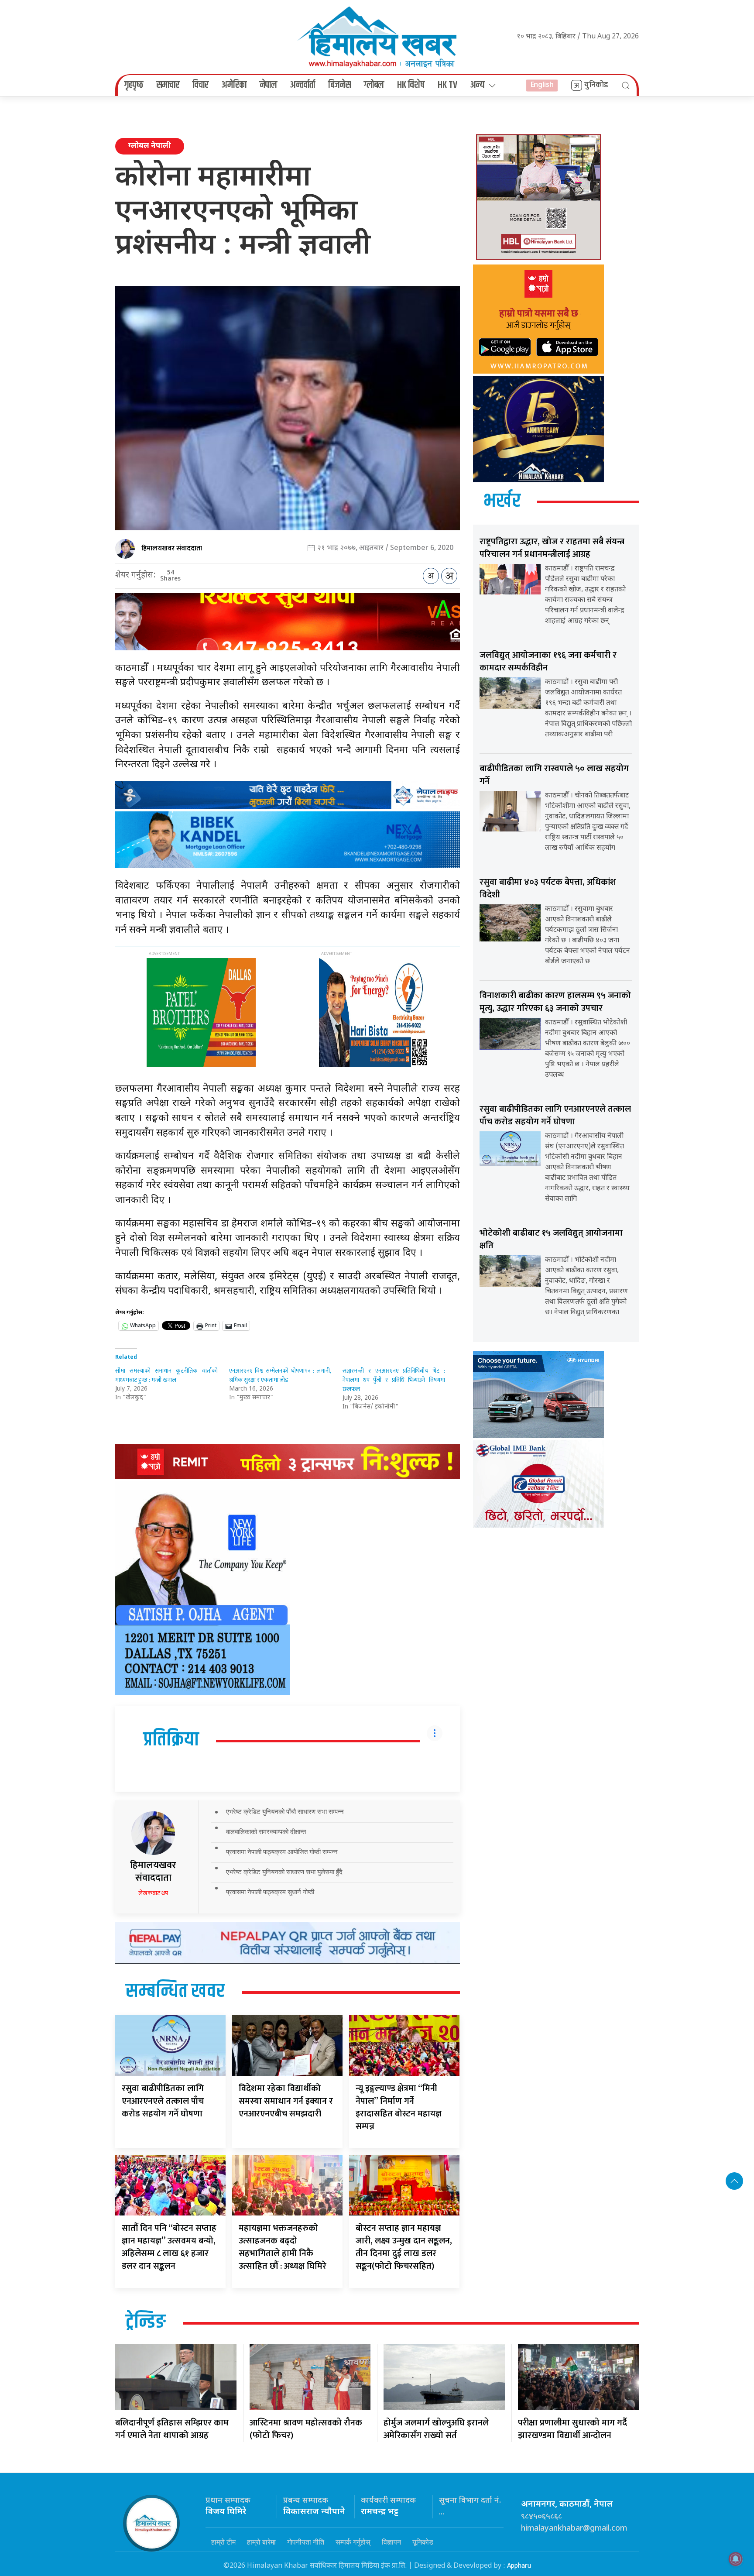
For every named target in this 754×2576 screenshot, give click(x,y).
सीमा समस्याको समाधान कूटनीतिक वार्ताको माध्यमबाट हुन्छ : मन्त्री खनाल (166, 1375)
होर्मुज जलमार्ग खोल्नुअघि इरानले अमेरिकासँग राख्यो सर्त (436, 2429)
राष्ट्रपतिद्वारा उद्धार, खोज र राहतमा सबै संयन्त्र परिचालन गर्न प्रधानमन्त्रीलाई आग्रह (552, 548)
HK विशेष (411, 85)
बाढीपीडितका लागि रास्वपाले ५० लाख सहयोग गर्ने (554, 775)
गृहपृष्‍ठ (134, 85)
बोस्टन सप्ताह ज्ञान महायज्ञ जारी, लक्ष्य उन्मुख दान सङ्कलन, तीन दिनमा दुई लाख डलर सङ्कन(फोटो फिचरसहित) (404, 2247)
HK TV (447, 85)
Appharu (519, 2566)
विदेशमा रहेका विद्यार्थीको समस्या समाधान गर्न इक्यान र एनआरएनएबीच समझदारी (286, 2101)
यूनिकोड (423, 2542)
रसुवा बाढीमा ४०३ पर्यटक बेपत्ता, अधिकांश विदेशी (548, 888)
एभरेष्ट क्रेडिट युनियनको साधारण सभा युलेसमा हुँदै (284, 1872)
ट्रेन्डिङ (146, 2322)
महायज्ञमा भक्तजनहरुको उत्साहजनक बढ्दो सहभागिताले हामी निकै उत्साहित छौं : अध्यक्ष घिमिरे (283, 2247)
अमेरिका (234, 85)
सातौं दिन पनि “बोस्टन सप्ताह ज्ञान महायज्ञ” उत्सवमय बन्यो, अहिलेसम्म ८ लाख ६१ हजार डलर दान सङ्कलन (169, 2247)
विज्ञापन (391, 2542)
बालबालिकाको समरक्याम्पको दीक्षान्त (266, 1832)
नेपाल (268, 85)
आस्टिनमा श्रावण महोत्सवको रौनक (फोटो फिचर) (306, 2429)
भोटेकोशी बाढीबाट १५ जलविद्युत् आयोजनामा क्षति (551, 1239)
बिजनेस (339, 85)
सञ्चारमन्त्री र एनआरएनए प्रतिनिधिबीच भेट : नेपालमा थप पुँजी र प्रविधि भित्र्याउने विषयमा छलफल (394, 1380)
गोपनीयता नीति (306, 2542)
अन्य (478, 85)
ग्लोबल (374, 85)
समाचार (168, 85)
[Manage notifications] (736, 2559)
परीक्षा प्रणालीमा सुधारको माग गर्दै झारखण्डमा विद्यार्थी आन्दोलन (572, 2429)
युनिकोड (596, 85)
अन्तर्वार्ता (303, 85)
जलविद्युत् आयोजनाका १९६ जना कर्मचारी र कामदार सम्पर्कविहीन (548, 661)
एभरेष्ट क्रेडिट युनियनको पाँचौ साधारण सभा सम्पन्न (285, 1812)
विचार (200, 85)
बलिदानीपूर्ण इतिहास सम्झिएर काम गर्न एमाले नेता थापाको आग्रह (172, 2429)
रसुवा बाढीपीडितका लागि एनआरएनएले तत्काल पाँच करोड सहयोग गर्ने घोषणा (163, 2101)
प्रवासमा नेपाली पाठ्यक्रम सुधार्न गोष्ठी (270, 1892)
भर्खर (502, 501)
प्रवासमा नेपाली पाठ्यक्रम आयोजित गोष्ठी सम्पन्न (282, 1852)
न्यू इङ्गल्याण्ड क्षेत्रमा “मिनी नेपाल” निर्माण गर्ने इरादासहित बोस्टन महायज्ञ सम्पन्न (399, 2107)
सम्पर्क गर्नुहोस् (353, 2542)
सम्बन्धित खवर (175, 1992)
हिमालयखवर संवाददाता (172, 548)
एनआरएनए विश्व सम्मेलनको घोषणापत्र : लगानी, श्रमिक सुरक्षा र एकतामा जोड (280, 1375)
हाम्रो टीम (223, 2542)
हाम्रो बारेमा (261, 2542)
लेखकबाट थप (153, 1893)
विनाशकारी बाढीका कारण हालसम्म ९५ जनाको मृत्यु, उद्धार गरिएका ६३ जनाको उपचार (555, 1002)
